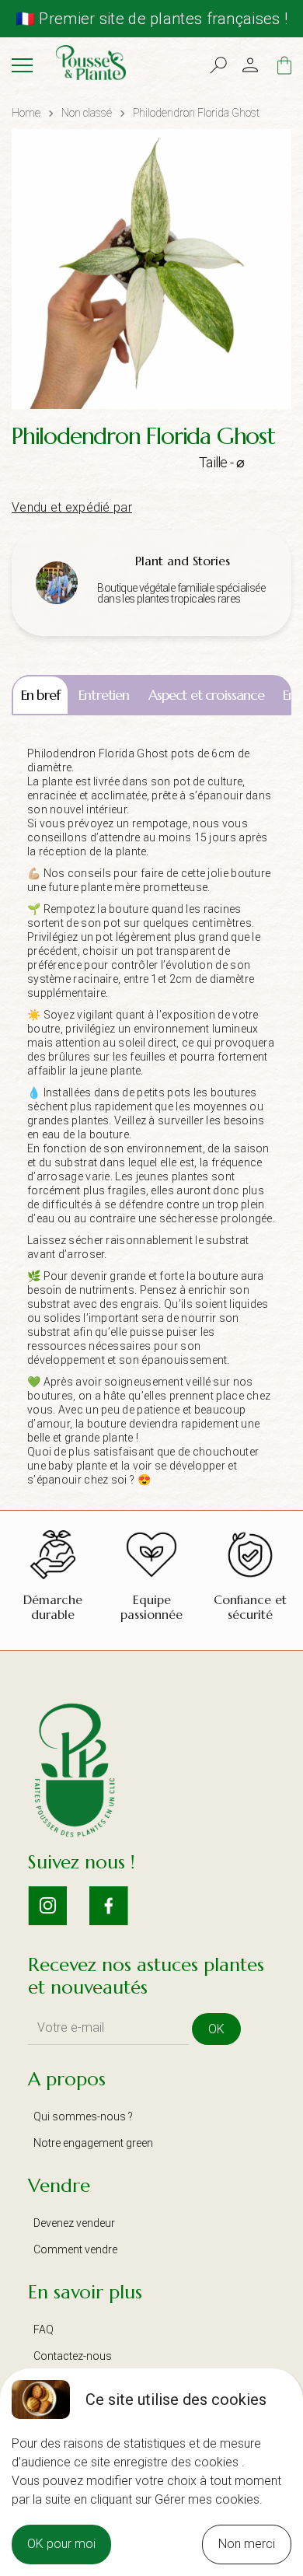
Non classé (87, 113)
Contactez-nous (73, 2356)
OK (216, 2029)
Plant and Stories (183, 561)
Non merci (247, 2544)
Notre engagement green (93, 2143)
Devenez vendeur (74, 2223)
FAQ (44, 2330)
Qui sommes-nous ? (83, 2116)
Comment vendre (75, 2249)
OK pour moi (61, 2544)
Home (26, 113)
